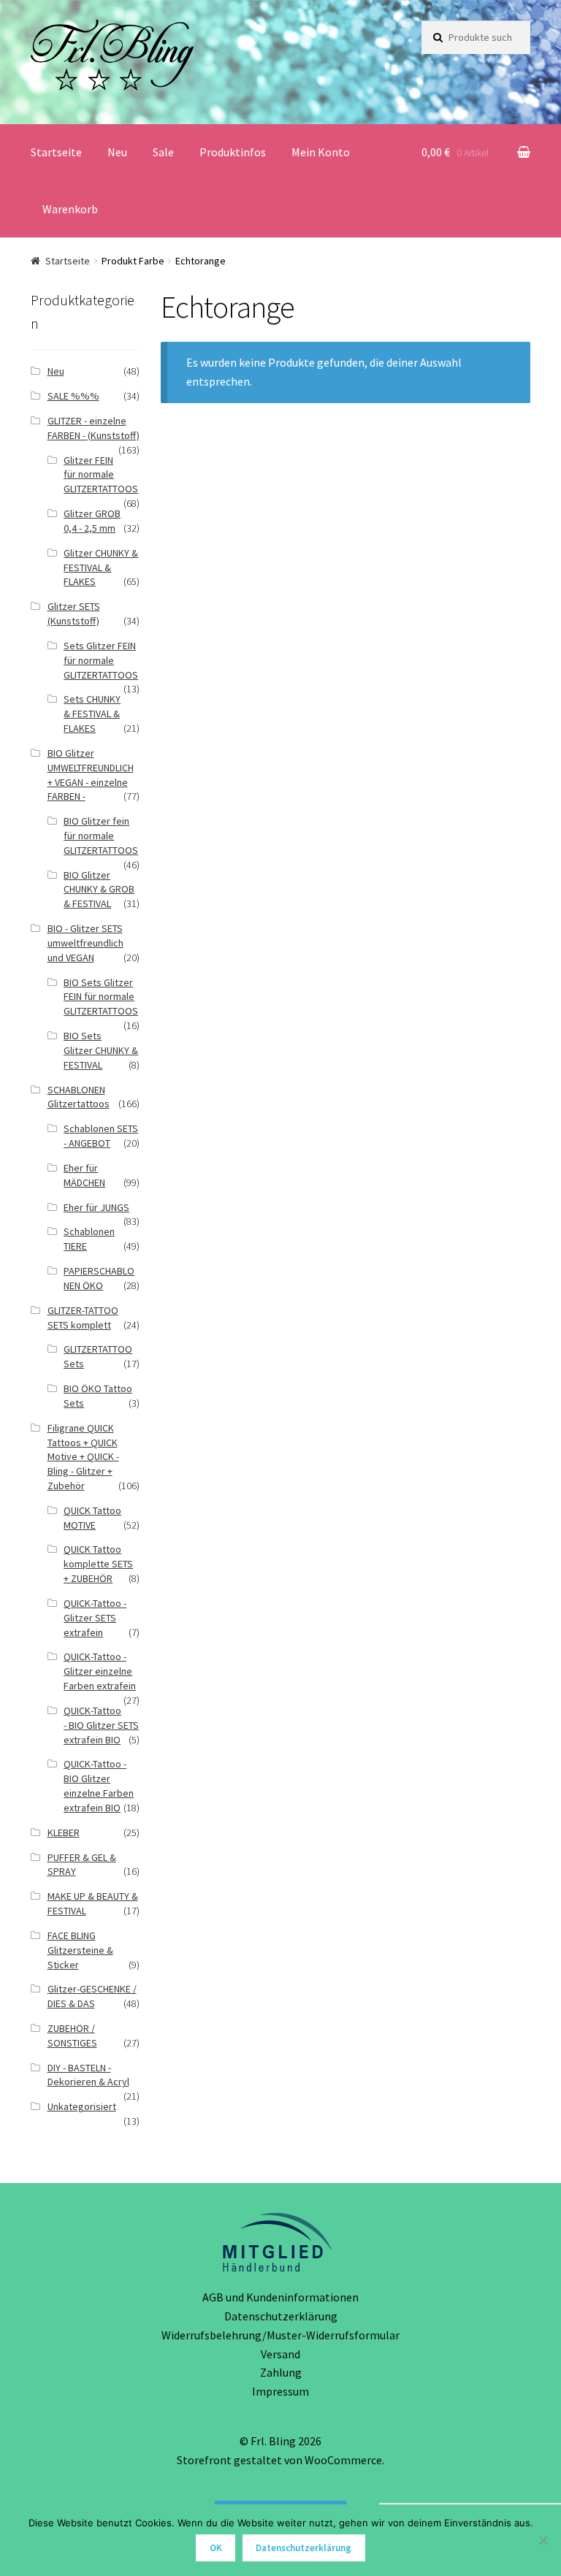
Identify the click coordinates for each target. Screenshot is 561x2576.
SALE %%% (73, 396)
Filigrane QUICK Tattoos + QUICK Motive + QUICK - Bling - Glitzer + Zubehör (83, 1457)
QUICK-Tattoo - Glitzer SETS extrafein (95, 1618)
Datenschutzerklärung (281, 2316)
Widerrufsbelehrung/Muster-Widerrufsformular (280, 2335)
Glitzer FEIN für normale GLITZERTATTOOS (101, 475)
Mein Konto (321, 152)
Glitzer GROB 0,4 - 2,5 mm (92, 521)
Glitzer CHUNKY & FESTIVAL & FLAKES (101, 567)
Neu (117, 152)
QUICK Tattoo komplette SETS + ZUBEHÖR (98, 1564)
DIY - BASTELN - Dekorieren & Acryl (88, 2075)
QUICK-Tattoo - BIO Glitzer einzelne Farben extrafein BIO (99, 1785)
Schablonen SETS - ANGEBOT (101, 1136)
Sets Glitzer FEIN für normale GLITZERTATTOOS (101, 660)
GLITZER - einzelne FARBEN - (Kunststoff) (93, 428)
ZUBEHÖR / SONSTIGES (72, 2036)
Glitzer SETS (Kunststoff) (74, 614)
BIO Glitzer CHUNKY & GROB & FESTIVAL (99, 890)
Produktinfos (233, 152)
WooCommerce (343, 2460)
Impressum (280, 2391)
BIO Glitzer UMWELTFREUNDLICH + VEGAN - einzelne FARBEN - (91, 775)
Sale (163, 152)
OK (216, 2548)
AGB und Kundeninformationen (280, 2297)
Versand (280, 2354)
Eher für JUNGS (96, 1207)
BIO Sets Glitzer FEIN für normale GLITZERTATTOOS (101, 997)
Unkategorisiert (82, 2106)
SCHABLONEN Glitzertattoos (79, 1097)
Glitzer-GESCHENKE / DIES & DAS (92, 1996)
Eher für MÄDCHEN (84, 1175)
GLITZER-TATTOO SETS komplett (83, 1318)
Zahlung (281, 2372)
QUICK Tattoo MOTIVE (92, 1518)
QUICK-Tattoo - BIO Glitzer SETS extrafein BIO (101, 1725)
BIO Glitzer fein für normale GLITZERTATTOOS (101, 836)
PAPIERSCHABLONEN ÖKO (99, 1278)
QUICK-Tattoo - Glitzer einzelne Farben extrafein (100, 1671)
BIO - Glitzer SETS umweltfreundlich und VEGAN (85, 943)
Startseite (56, 152)
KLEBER (64, 1832)
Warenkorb (70, 209)
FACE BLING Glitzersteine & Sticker (80, 1950)
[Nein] (543, 2540)
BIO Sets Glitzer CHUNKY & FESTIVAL (101, 1050)
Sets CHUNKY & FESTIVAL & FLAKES (92, 714)
